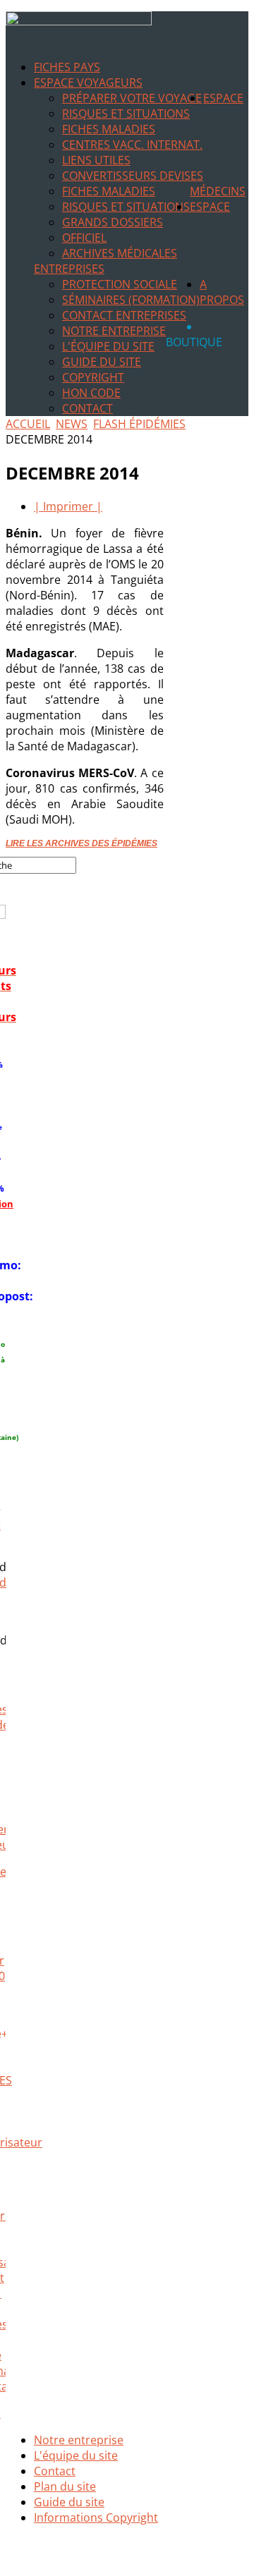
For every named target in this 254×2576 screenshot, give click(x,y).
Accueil (28, 424)
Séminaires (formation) (131, 300)
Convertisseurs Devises (133, 176)
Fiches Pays (67, 67)
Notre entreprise (114, 331)
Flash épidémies (139, 424)
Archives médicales (120, 253)
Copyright (93, 377)
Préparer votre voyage (132, 98)
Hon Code (91, 393)
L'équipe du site (108, 346)
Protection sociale (120, 284)
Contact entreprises (124, 315)
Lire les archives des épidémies (81, 843)
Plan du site (65, 2486)
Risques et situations (126, 114)
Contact (87, 408)
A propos (222, 292)
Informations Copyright (96, 2517)
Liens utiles (96, 160)
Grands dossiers (113, 222)
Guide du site (102, 362)
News (72, 424)
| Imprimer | (68, 506)
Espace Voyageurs (88, 83)
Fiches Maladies (109, 129)
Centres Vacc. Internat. (132, 145)
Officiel (84, 238)
